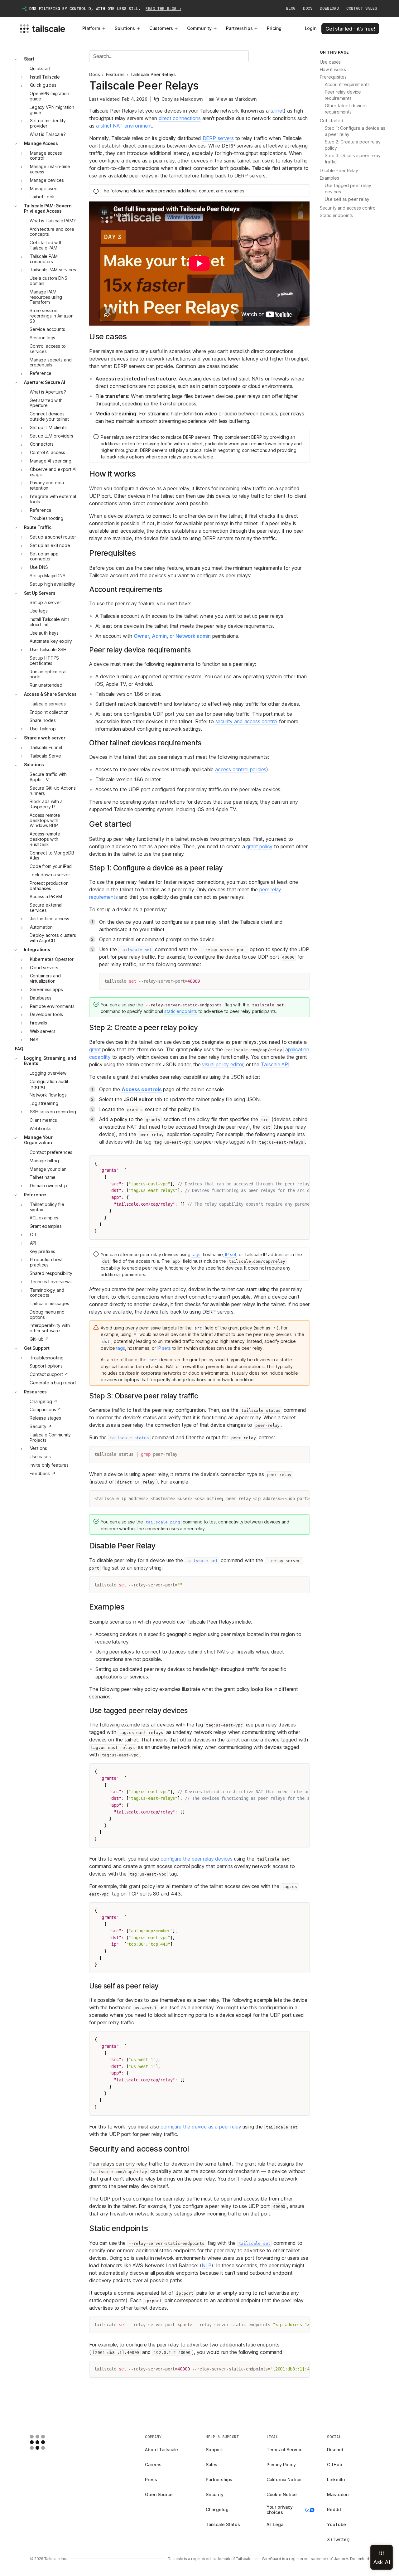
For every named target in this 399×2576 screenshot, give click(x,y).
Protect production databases (49, 886)
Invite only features (49, 1465)
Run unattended (46, 685)
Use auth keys (44, 633)
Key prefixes (42, 1251)
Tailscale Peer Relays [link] (153, 75)
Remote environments (52, 1006)
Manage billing (44, 1161)
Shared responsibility (51, 1273)
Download (329, 8)
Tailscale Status (223, 2524)
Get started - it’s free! (350, 29)
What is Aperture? (48, 392)
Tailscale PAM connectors (44, 259)
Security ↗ (41, 1426)
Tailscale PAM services (53, 270)
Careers (153, 2465)
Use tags (39, 611)
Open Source (159, 2494)
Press (151, 2479)
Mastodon (338, 2494)
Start (29, 59)
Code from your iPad (51, 867)
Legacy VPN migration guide (52, 110)
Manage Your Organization (38, 1140)
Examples (329, 178)
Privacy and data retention (47, 486)
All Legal (276, 2524)
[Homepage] (47, 2442)
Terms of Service (285, 2450)
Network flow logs (48, 1095)
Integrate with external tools (53, 499)
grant (95, 1049)
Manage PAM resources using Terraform (46, 297)
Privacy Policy (281, 2465)
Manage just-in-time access (50, 169)
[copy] (302, 981)
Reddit (334, 2509)
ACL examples (44, 1218)
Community (199, 28)
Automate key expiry (51, 641)
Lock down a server (50, 875)
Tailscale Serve (46, 756)
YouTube (337, 2524)
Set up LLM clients (48, 427)
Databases (41, 998)
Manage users (44, 189)
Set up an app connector (44, 556)
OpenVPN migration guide (49, 96)
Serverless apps (46, 989)
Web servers (43, 1031)
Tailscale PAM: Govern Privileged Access (48, 209)
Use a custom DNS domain (48, 281)
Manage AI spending (51, 461)
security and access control (247, 721)
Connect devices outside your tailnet (49, 417)
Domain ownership (49, 1186)
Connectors (42, 444)
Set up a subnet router (53, 537)
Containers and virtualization (45, 979)
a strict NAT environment (124, 126)
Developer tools (46, 1015)
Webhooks (41, 1128)
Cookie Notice (282, 2494)
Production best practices (46, 1262)
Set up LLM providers (52, 436)
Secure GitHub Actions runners (53, 791)
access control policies (241, 769)
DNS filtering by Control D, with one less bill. (105, 9)
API (33, 1243)
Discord (335, 2450)
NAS (34, 1040)
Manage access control (46, 156)
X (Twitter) (338, 2539)
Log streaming (44, 1104)
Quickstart (40, 68)
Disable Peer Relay (339, 170)
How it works (333, 69)
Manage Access (41, 143)
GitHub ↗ (39, 1339)
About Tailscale (161, 2450)
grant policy (259, 846)
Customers (161, 28)
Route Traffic (38, 528)
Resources (36, 1392)
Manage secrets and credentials (50, 362)
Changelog (217, 2509)
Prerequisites (333, 77)
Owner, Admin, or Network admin (172, 636)
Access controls (142, 1089)
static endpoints (181, 1011)
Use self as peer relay (347, 199)
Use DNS (39, 567)
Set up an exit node (50, 545)
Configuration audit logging (49, 1084)
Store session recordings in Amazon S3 (52, 316)
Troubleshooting (46, 518)
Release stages (45, 1418)
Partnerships (239, 28)
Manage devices (47, 180)
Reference (41, 373)
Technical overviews (51, 1282)
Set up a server (45, 603)
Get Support (37, 1348)
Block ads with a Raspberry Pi (46, 804)
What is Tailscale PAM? (53, 221)
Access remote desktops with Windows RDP (45, 820)
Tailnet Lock (42, 197)
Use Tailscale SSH (48, 650)
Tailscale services (48, 704)
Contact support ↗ (49, 1375)
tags (196, 1254)
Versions (38, 1448)
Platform (91, 28)
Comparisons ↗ (45, 1410)
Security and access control (348, 208)
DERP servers (218, 138)
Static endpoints (337, 215)
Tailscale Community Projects (50, 1437)
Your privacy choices (280, 2510)
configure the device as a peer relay (201, 2127)
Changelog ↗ (43, 1401)
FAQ (19, 1049)
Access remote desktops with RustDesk (45, 839)
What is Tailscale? (48, 134)
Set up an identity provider (48, 123)
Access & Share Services (50, 694)
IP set (231, 1254)
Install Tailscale (45, 77)
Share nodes (43, 721)
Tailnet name (43, 1177)
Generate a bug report (53, 1383)
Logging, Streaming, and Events (50, 1061)
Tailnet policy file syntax (47, 1207)
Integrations (37, 949)
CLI (33, 1235)
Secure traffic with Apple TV (48, 777)
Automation (41, 927)
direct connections (180, 118)
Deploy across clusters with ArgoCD (53, 938)
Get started (332, 121)
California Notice (284, 2479)
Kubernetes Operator (52, 959)
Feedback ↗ (43, 1473)
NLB (207, 2265)
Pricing (274, 28)
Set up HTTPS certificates (44, 661)
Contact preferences (51, 1152)
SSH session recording (53, 1112)
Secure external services (46, 908)
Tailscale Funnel (46, 747)
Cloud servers (44, 968)
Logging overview (48, 1073)
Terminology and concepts (47, 1293)
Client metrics (43, 1120)
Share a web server (45, 738)
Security (215, 2494)
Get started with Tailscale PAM (46, 245)
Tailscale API (275, 1064)
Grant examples (46, 1226)
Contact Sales (362, 8)
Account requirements (347, 84)
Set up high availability (52, 584)
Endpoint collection (49, 712)
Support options (46, 1366)
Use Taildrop (43, 729)
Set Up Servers (40, 593)
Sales (212, 2465)
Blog (291, 8)
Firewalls (39, 1023)
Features (115, 75)
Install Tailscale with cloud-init (49, 622)
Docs (308, 8)
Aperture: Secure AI (45, 382)
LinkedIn (336, 2479)
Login (311, 28)
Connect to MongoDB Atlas (52, 855)
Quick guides (43, 85)
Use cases (40, 1457)
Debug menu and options (47, 1315)
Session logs (42, 338)
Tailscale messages (49, 1303)
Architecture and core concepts (52, 232)
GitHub (334, 2465)
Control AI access (48, 453)
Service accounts (47, 329)
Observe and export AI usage (53, 472)
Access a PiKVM (46, 897)
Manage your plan (48, 1169)
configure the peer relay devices (197, 1859)
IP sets (164, 1348)
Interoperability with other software (50, 1328)
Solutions (125, 28)
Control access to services (48, 349)
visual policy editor (223, 1064)
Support (214, 2450)
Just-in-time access (50, 919)
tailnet (277, 111)
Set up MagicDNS (48, 576)
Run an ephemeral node (48, 674)
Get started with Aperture (46, 403)
